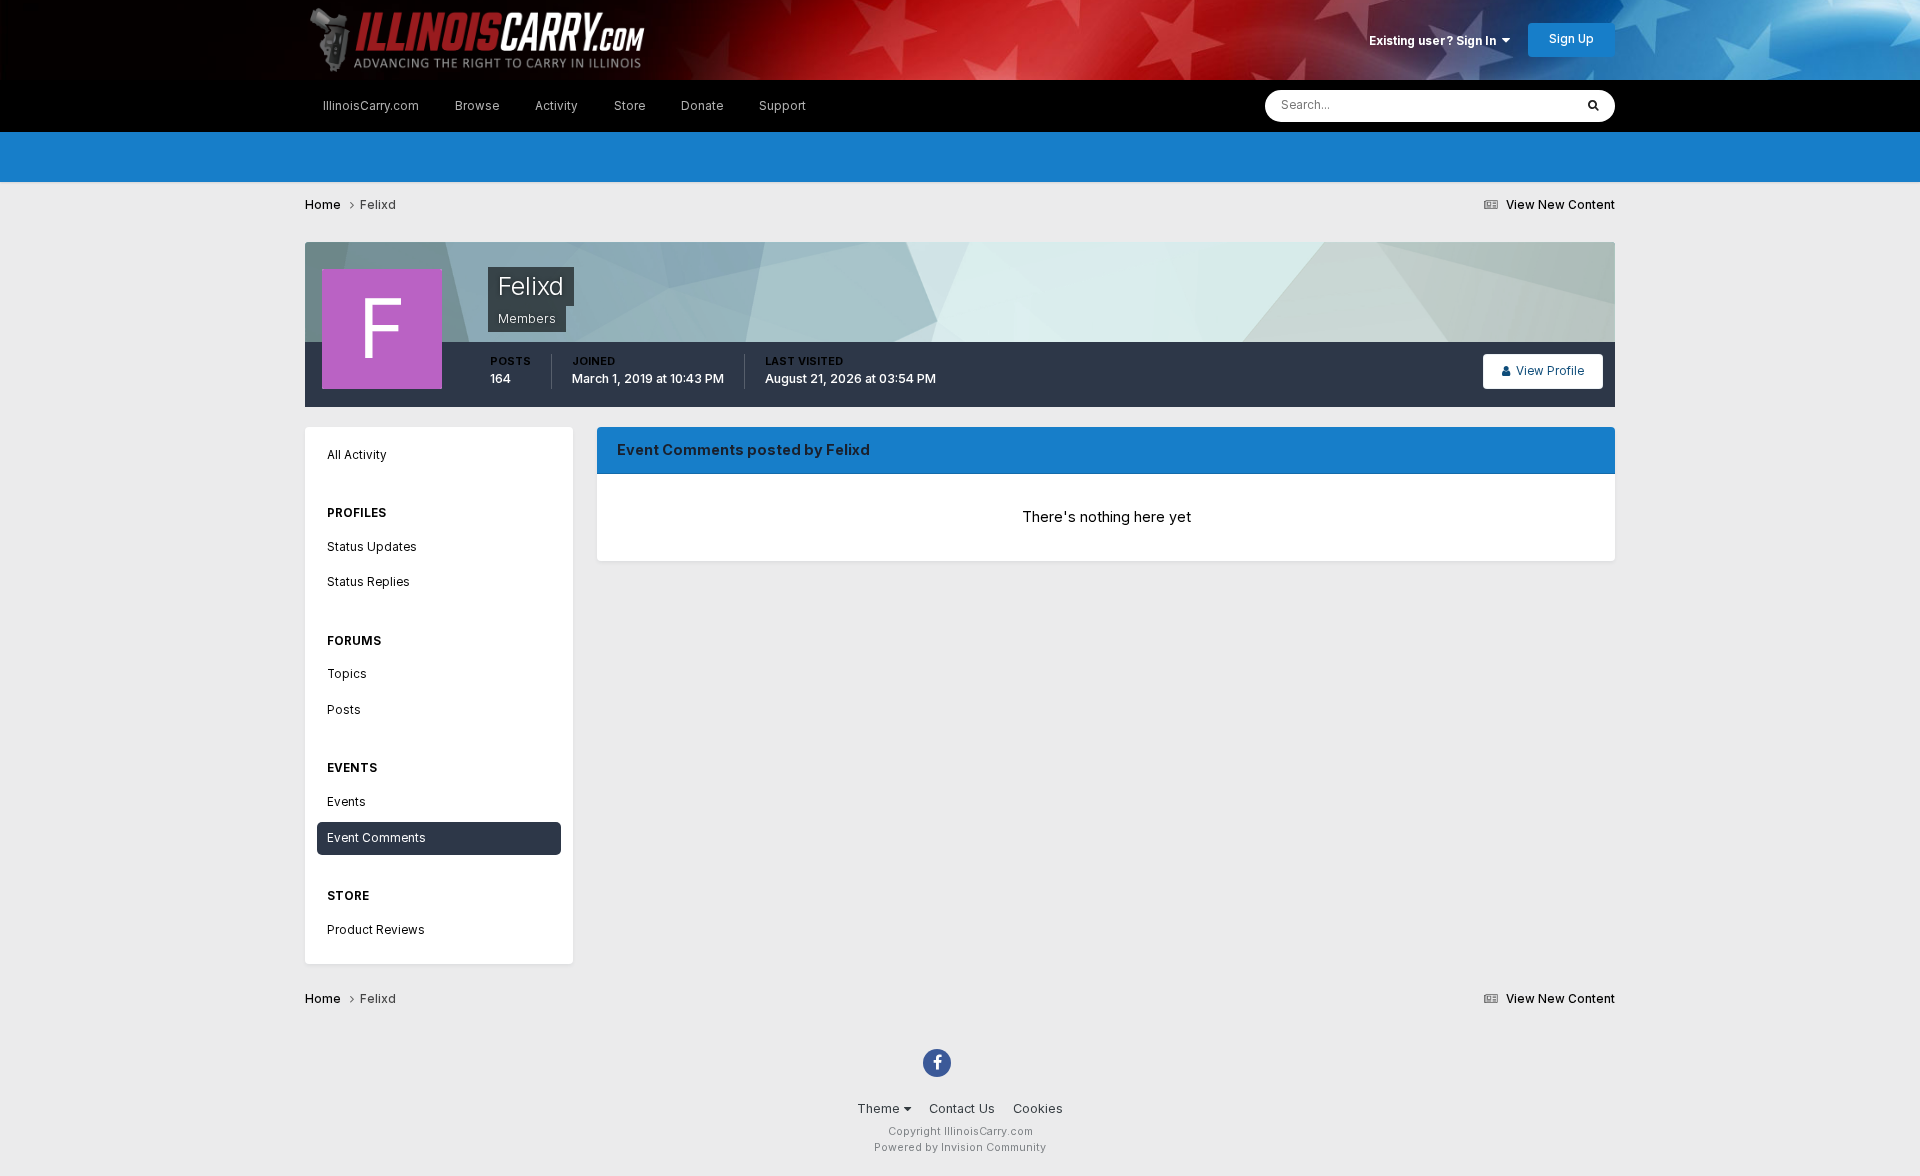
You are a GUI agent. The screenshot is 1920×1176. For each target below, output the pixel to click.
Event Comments (376, 838)
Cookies (1038, 1108)
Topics (347, 674)
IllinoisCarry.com (371, 106)
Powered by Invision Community (960, 1147)
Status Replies (368, 582)
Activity (556, 106)
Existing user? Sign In (1435, 41)
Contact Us (962, 1108)
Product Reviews (376, 930)
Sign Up (1571, 39)
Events (346, 802)
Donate (702, 106)
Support (782, 106)
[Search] (1593, 106)
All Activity (357, 455)
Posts (344, 710)
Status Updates (1505, 105)
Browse (477, 106)
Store (629, 106)
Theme (880, 1108)
